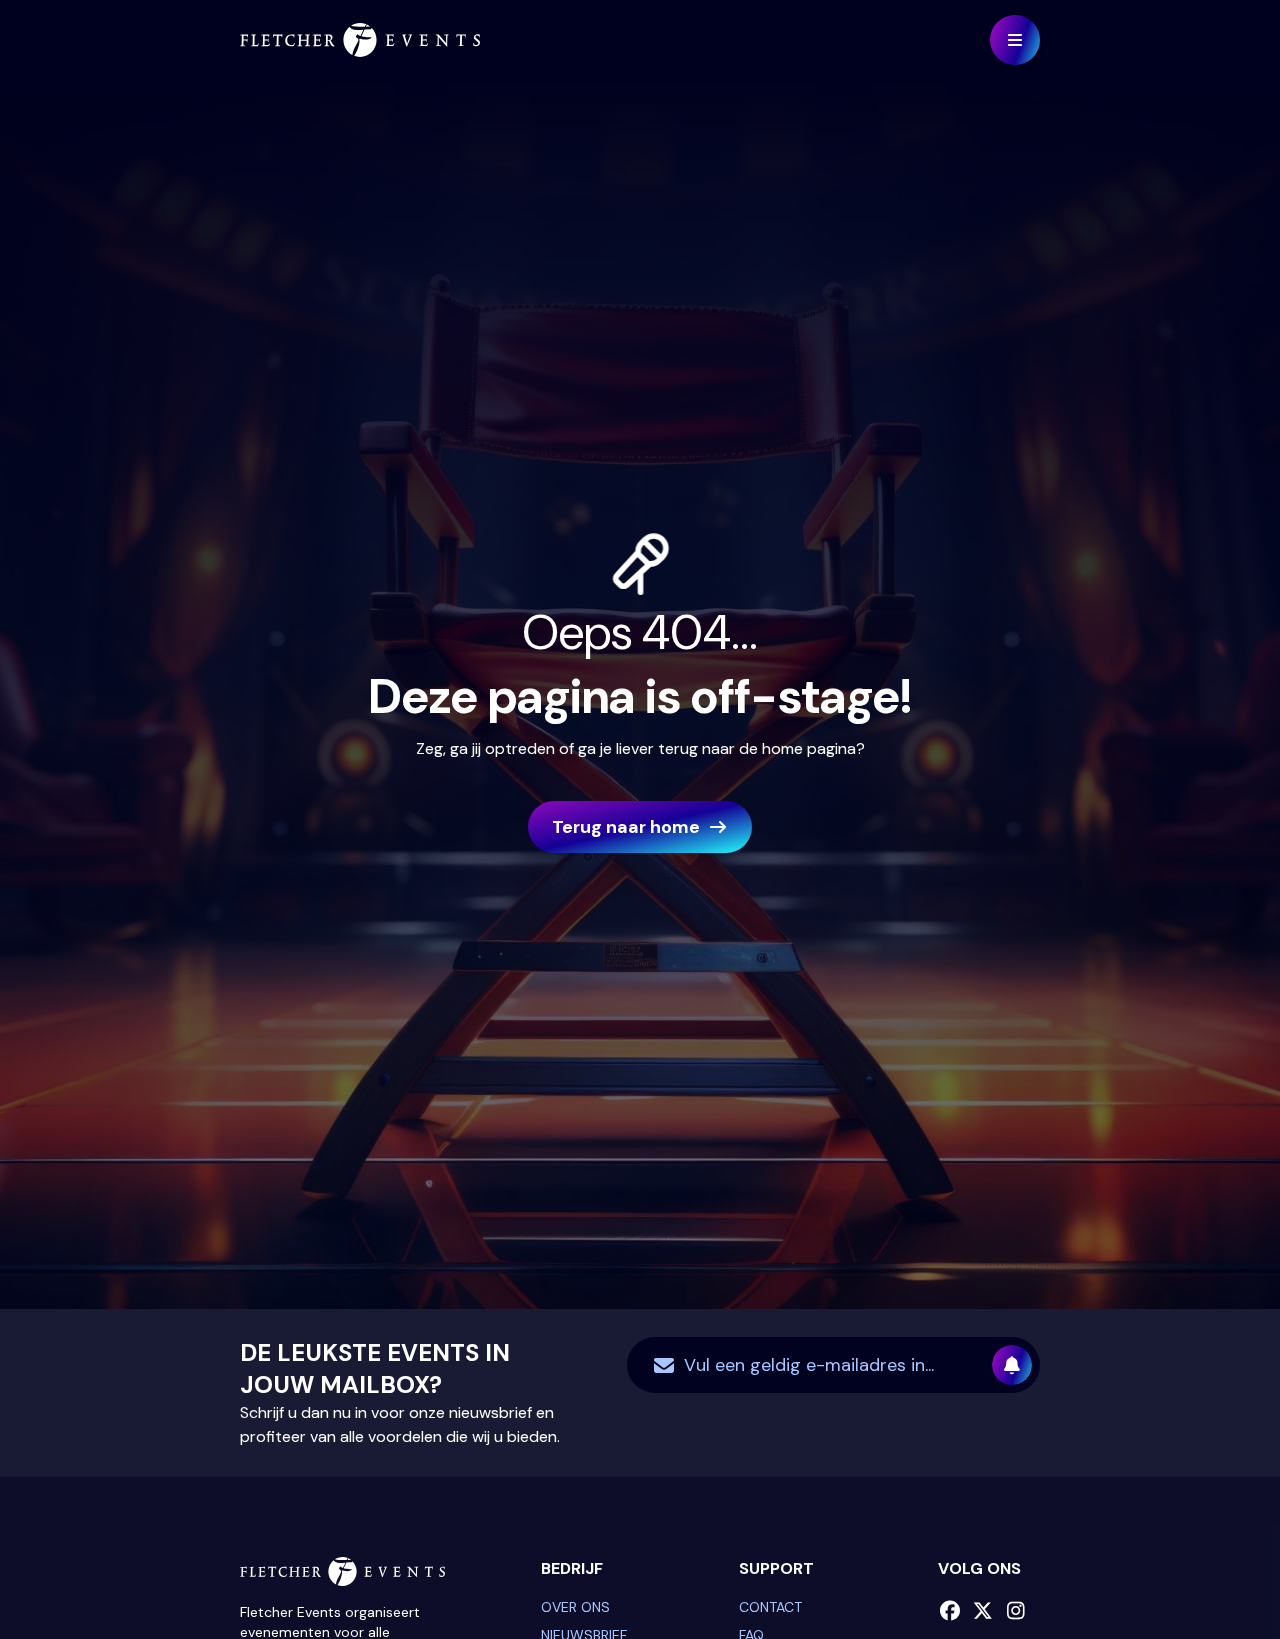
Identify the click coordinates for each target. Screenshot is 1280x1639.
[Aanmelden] (1012, 1365)
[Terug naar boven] (1215, 1574)
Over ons (575, 1607)
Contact (770, 1607)
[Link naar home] (360, 40)
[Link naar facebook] (950, 1611)
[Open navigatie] (1015, 40)
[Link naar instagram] (1016, 1611)
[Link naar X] (983, 1611)
